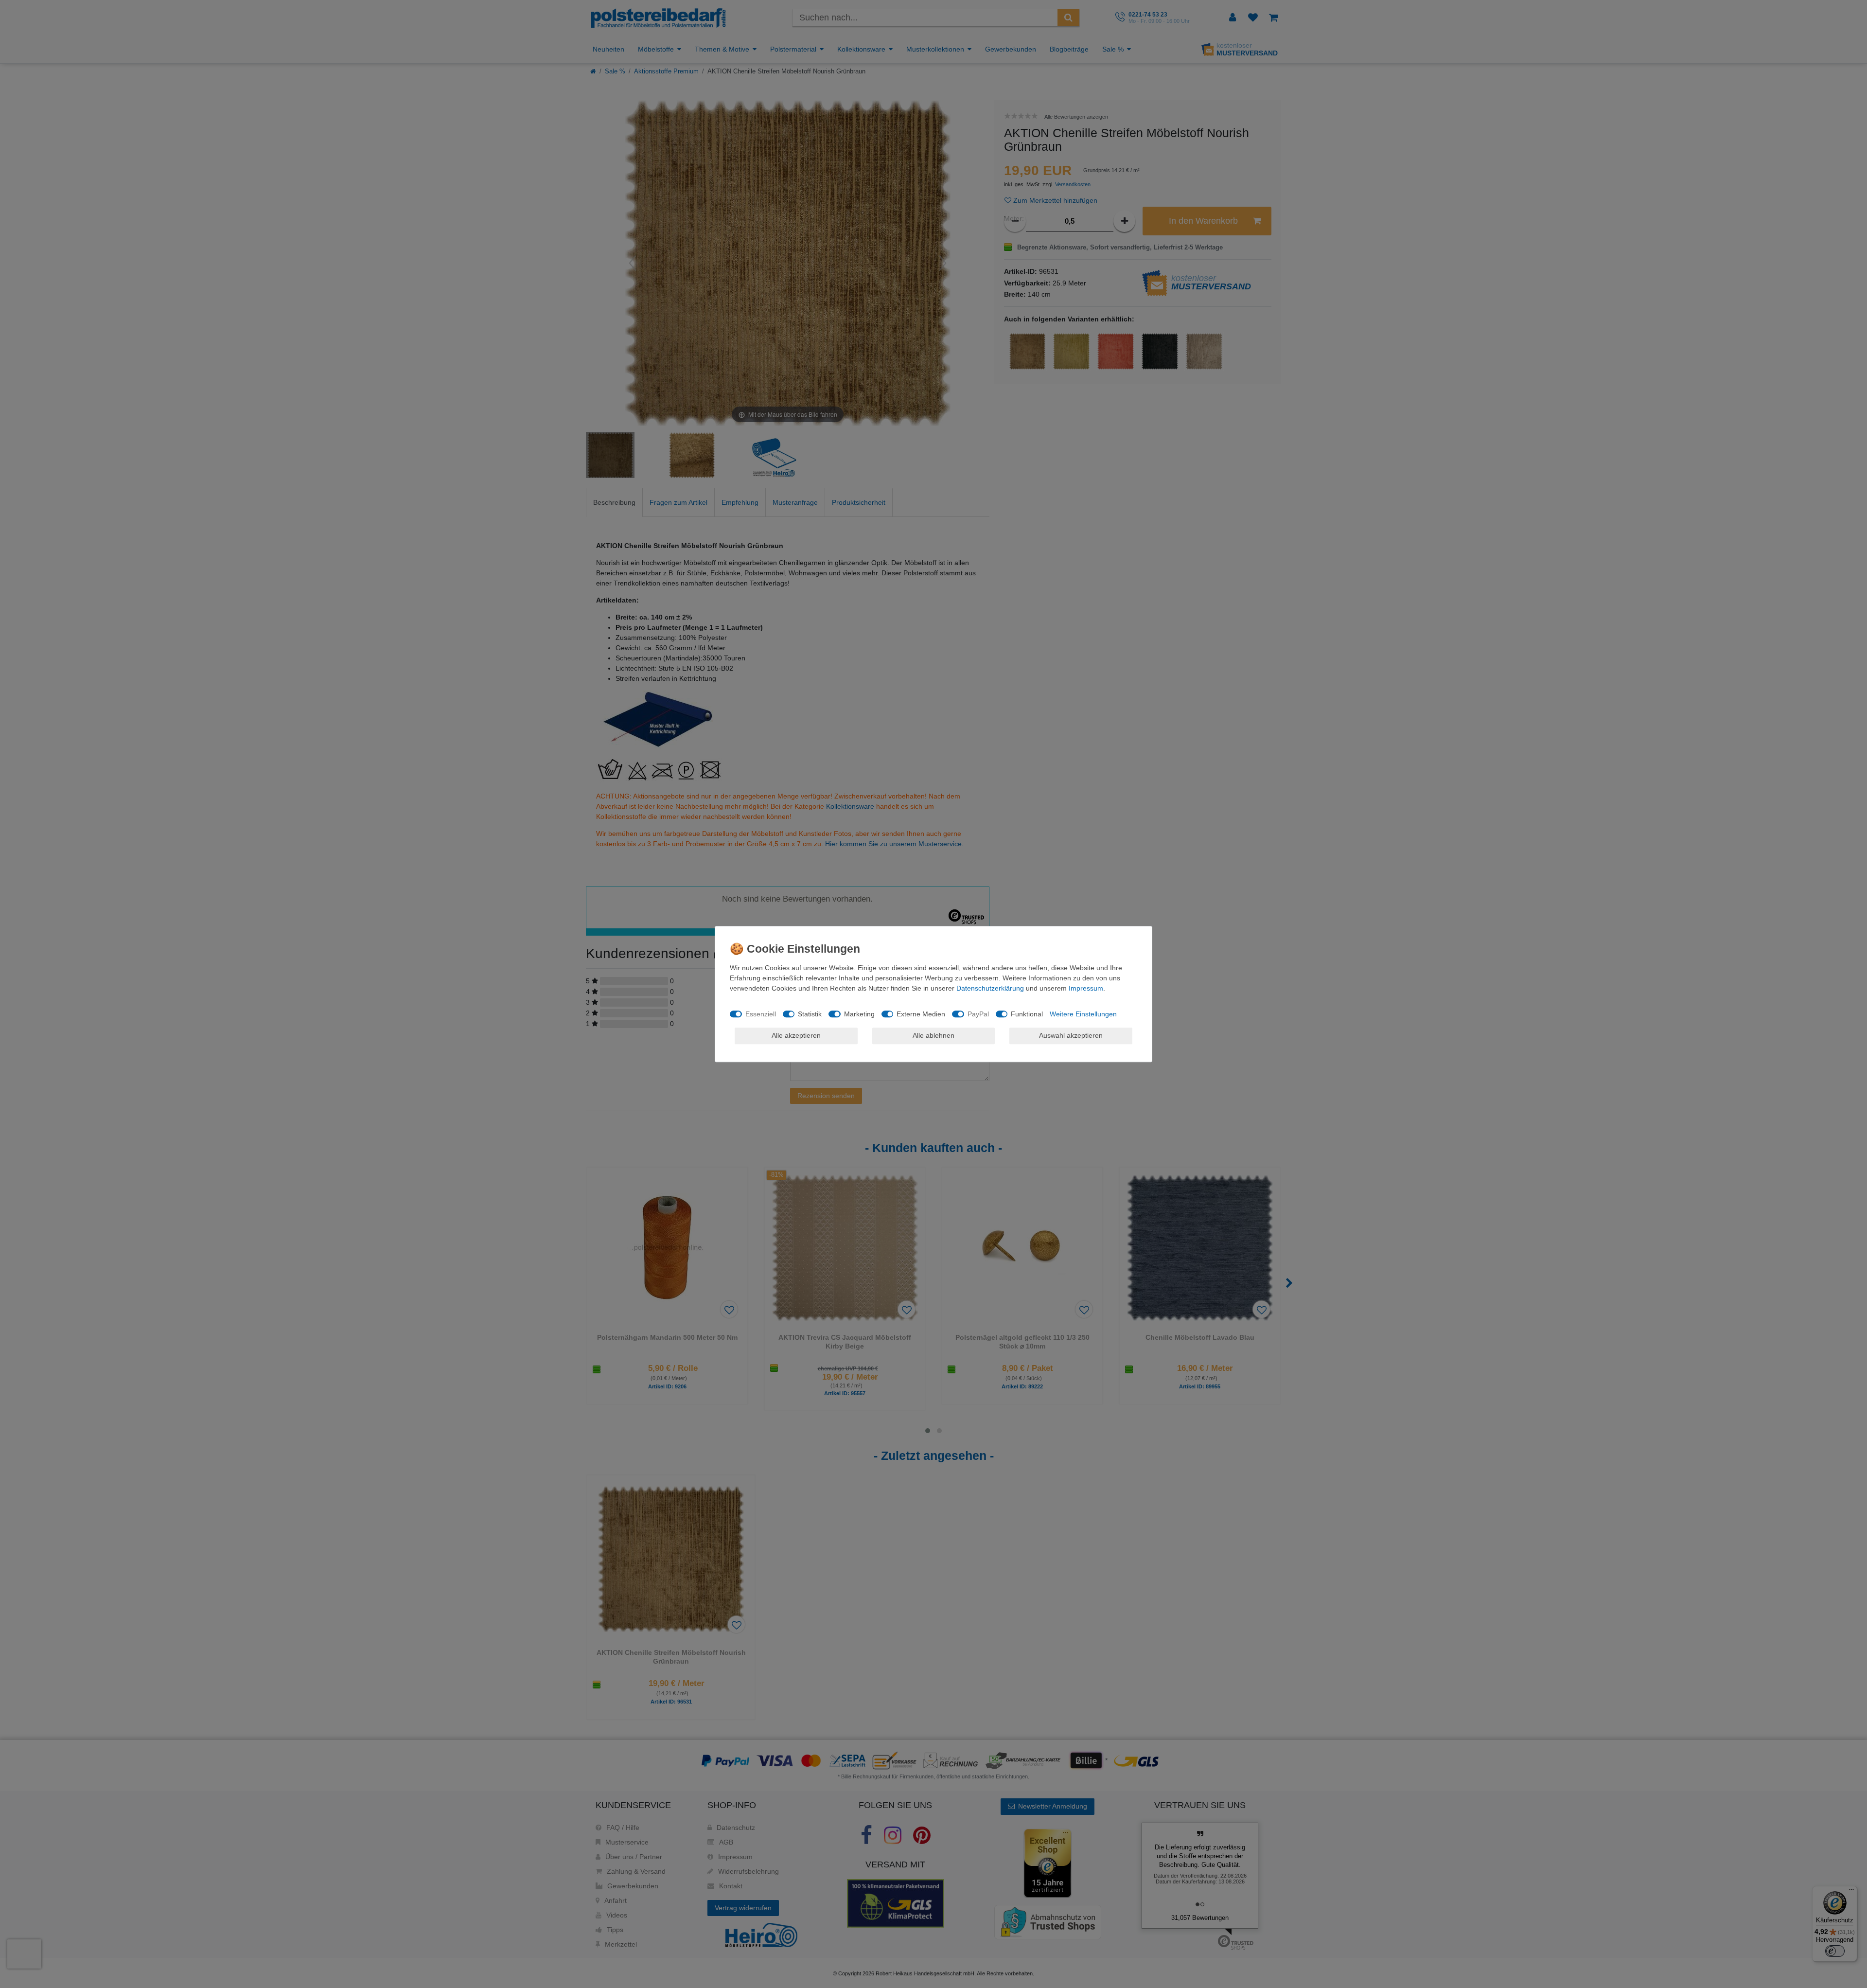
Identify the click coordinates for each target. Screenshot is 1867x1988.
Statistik (810, 1014)
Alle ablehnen (933, 1035)
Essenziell (761, 1014)
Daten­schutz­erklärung (990, 988)
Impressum (1086, 988)
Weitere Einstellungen (1083, 1014)
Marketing (859, 1014)
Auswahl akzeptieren (1071, 1035)
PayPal (978, 1014)
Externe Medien (921, 1014)
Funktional (1027, 1014)
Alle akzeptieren (796, 1035)
